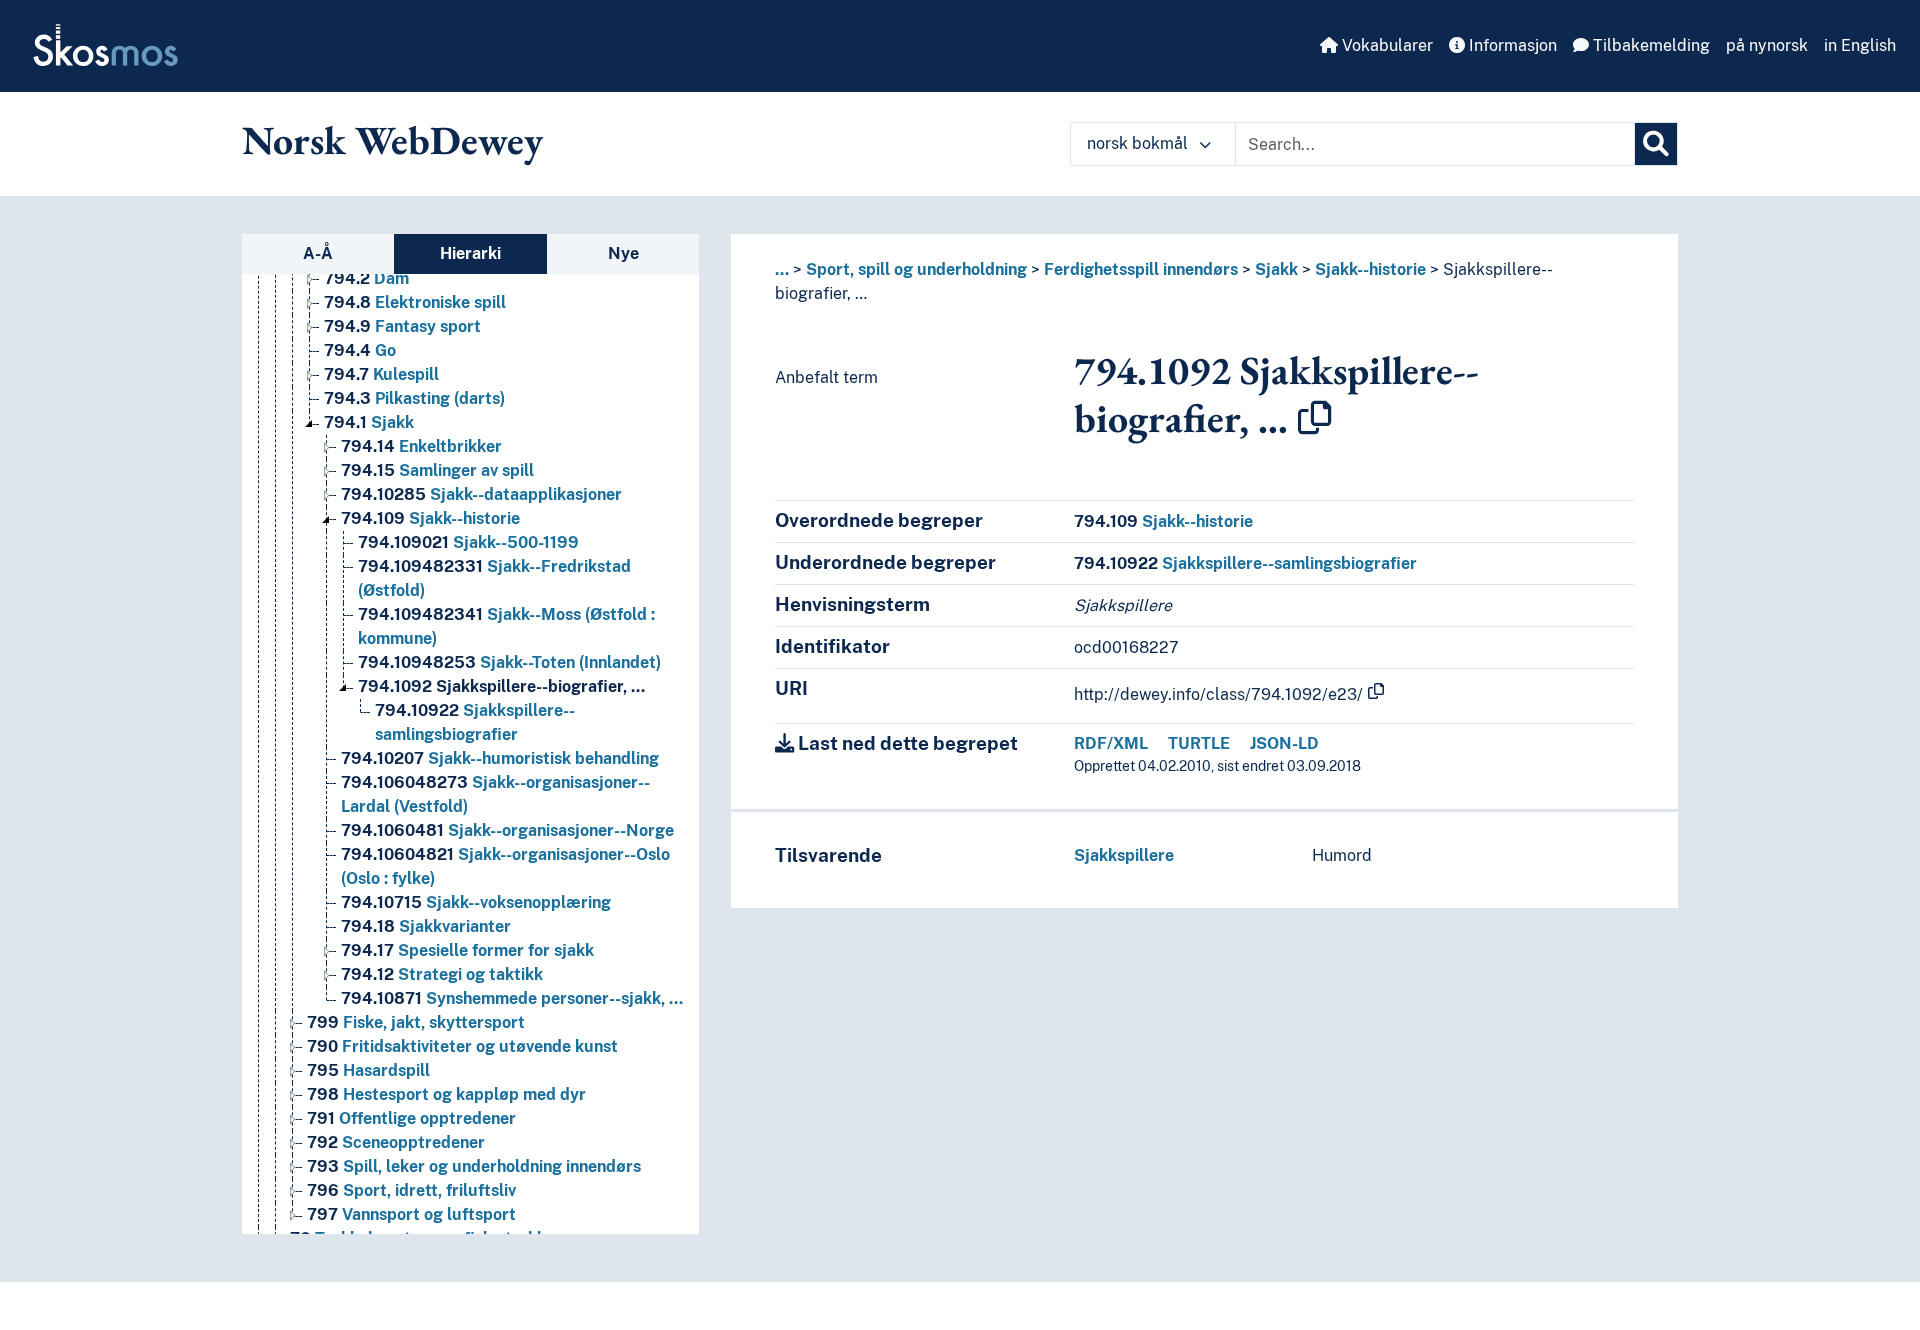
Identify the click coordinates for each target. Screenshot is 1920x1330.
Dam (366, 278)
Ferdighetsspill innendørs (1141, 269)
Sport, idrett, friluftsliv (411, 1190)
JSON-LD (1284, 743)
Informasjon (1511, 45)
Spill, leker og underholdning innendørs (474, 1166)
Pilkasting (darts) (414, 398)
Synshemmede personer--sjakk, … (512, 998)
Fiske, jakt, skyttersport (416, 1022)
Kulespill (381, 374)
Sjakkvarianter (426, 926)
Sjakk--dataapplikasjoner (481, 494)
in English (1860, 45)
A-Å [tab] (318, 253)
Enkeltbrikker (421, 446)
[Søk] (1656, 144)
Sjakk (369, 422)
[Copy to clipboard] (1315, 418)
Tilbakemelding (1649, 45)
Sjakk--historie (430, 518)
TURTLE (1199, 743)
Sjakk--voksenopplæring (476, 902)
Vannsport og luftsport (411, 1214)
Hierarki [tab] (470, 253)
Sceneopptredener (396, 1142)
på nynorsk (1767, 45)
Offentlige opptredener (411, 1118)
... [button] (782, 269)
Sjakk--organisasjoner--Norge (507, 830)
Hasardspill (368, 1070)
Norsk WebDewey (392, 140)
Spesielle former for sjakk (467, 950)
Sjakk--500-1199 (468, 542)
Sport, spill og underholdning (916, 269)
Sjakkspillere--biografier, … (501, 686)
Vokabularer (1385, 45)
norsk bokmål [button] (1139, 143)
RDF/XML (1111, 743)
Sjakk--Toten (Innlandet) (509, 662)
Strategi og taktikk (442, 974)
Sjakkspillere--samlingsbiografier (1245, 563)
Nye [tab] (623, 253)
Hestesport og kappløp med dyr (446, 1094)
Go (360, 350)
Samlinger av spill (437, 470)
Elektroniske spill (415, 302)
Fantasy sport (402, 326)
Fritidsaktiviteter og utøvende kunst (462, 1046)
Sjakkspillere (1124, 855)
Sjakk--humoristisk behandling (500, 758)
